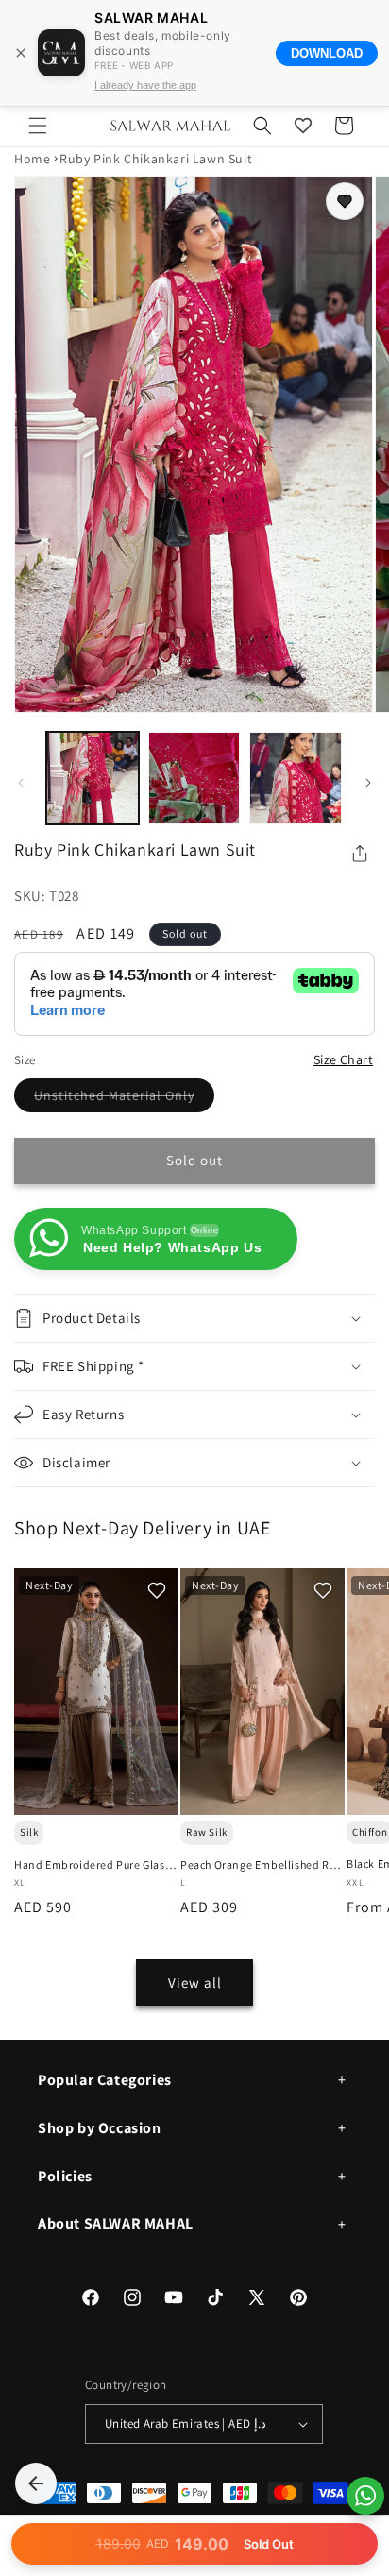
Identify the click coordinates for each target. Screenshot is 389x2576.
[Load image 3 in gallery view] (296, 778)
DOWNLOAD (327, 53)
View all (195, 1983)
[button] (38, 126)
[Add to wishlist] (345, 201)
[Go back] (36, 2483)
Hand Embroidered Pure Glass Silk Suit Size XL (92, 1865)
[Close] (21, 53)
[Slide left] (21, 783)
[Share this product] (360, 854)
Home (32, 159)
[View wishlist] (303, 126)
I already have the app (145, 85)
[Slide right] (368, 783)
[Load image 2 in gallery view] (194, 778)
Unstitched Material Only (124, 1099)
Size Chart (343, 1059)
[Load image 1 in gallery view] (93, 778)
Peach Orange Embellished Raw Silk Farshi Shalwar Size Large (262, 1865)
